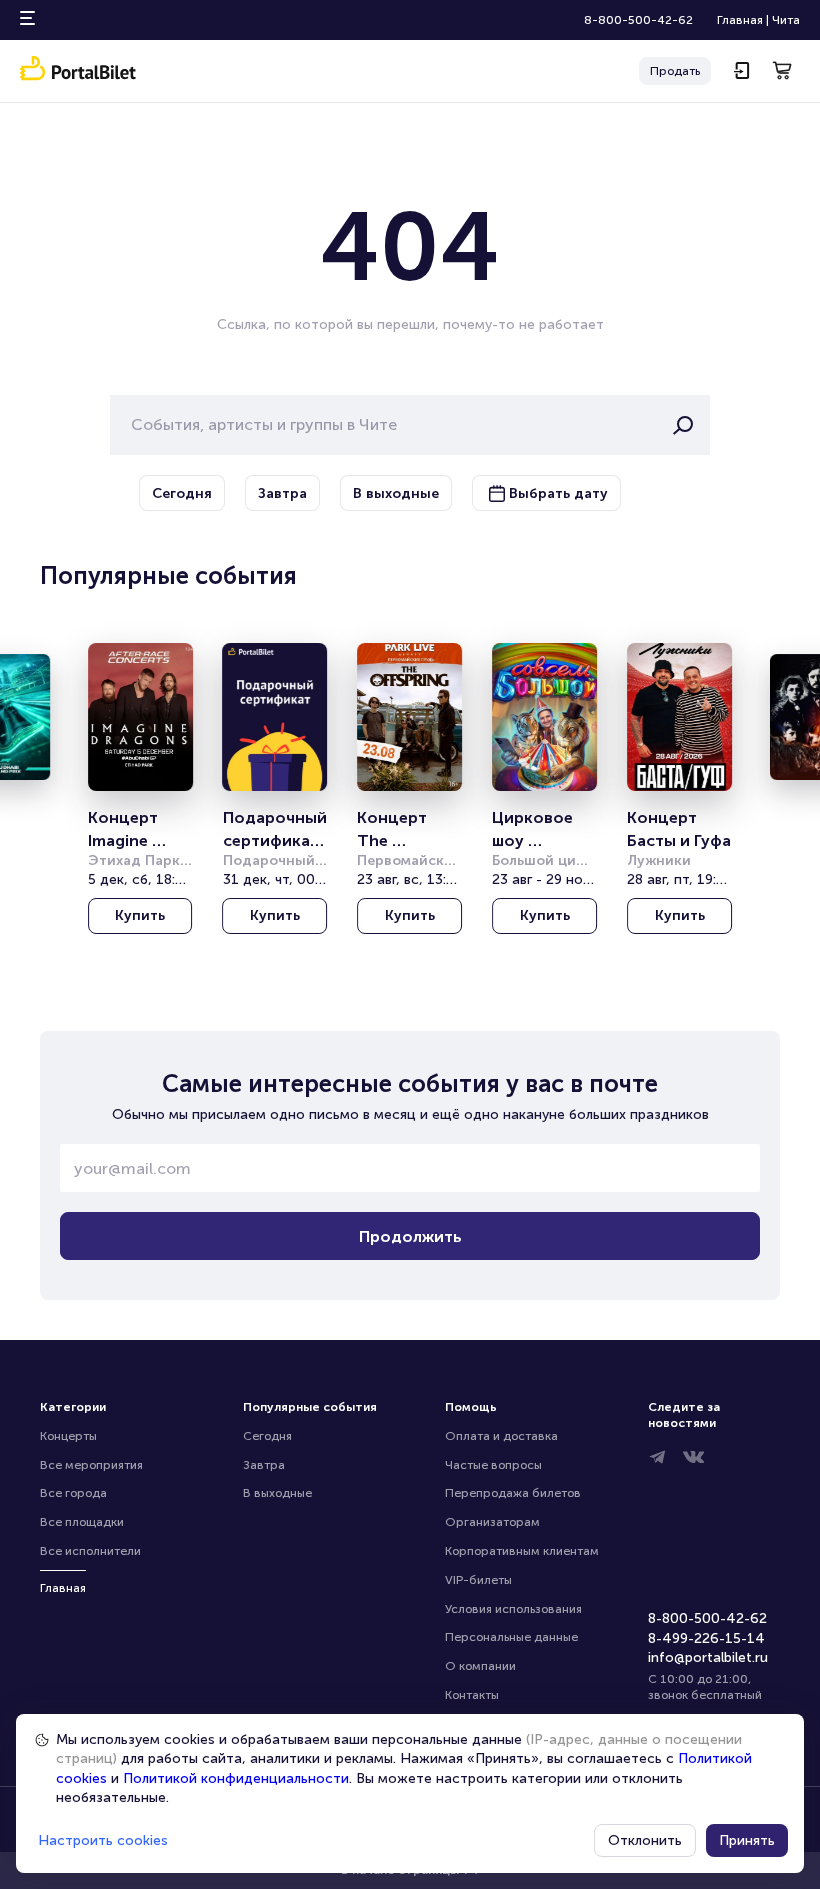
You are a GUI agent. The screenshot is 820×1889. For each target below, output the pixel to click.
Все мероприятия (91, 1465)
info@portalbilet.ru (708, 1657)
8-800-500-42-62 (638, 20)
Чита (786, 20)
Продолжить (410, 1236)
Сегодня (267, 1436)
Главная (740, 20)
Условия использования (513, 1609)
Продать (675, 71)
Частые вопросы (493, 1465)
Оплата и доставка (501, 1436)
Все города (73, 1493)
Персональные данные (511, 1637)
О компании (480, 1666)
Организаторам (492, 1522)
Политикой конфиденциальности (236, 1778)
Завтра (264, 1465)
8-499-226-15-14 (706, 1638)
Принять (747, 1840)
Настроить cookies (103, 1840)
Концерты (68, 1436)
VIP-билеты (478, 1580)
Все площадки (82, 1522)
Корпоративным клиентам (522, 1551)
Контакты (472, 1695)
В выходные (277, 1493)
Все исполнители (90, 1551)
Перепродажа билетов (513, 1493)
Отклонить (645, 1840)
